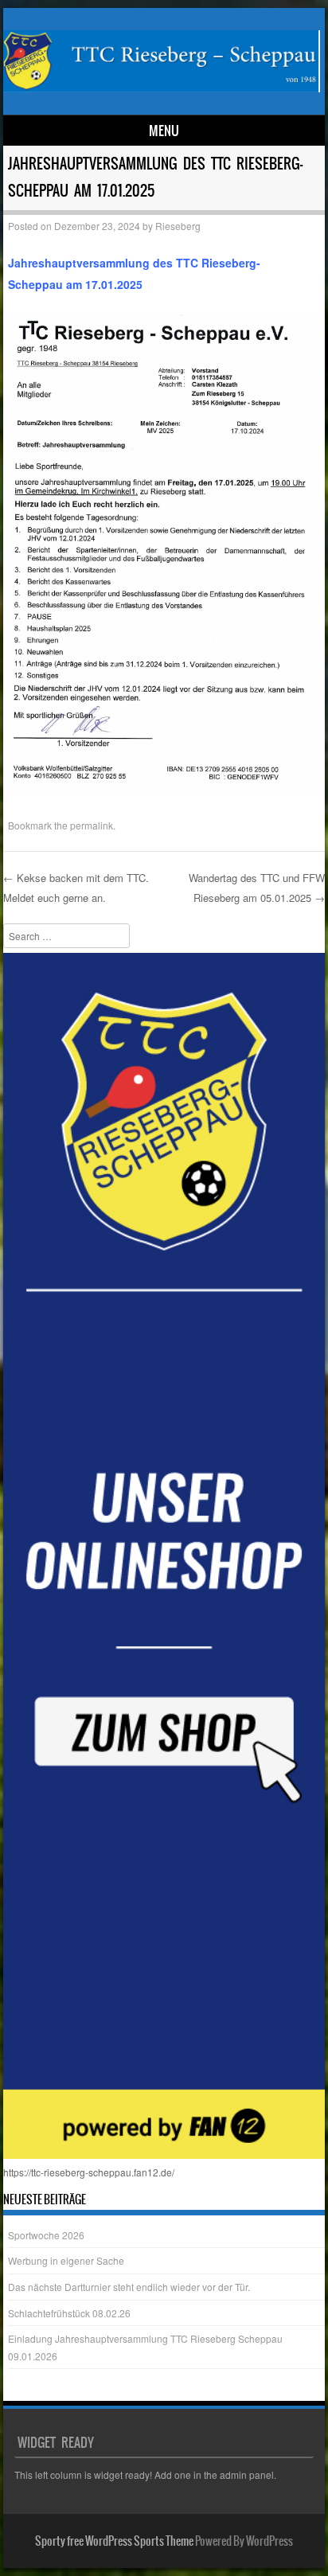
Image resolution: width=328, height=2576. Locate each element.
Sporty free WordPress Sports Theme (114, 2541)
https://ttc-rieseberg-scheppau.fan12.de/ (89, 2172)
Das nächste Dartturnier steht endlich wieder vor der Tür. (129, 2287)
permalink (92, 825)
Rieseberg (178, 226)
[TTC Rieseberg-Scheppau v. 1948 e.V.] (162, 88)
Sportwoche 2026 (46, 2235)
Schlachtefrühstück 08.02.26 (69, 2313)
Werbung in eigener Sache (66, 2260)
